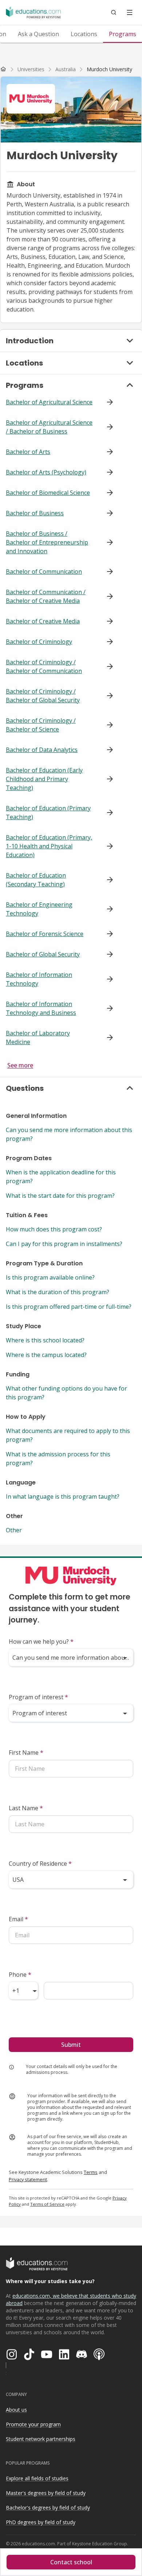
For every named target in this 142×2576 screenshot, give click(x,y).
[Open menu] (130, 12)
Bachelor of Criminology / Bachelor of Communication (44, 666)
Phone (20, 1975)
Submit (71, 2045)
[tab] (38, 34)
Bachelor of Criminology (39, 642)
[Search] (114, 12)
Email (18, 1919)
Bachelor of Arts (28, 452)
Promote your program (33, 2424)
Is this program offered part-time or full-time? (69, 1307)
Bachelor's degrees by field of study (48, 2508)
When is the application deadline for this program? (61, 1177)
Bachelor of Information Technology (39, 979)
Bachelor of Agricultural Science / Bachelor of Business (49, 427)
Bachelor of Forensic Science (45, 934)
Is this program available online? (50, 1277)
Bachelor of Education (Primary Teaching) (48, 813)
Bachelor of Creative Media (43, 621)
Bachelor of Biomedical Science (48, 493)
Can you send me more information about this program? (69, 1134)
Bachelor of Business (35, 513)
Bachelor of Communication (44, 572)
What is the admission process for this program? (58, 1459)
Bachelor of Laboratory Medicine (38, 1037)
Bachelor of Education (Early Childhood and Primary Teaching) (44, 779)
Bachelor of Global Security (43, 954)
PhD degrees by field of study (41, 2522)
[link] (109, 69)
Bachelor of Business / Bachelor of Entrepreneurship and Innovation (47, 542)
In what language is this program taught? (63, 1497)
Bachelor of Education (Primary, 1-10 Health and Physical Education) (49, 846)
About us (16, 2410)
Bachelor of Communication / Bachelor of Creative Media (46, 596)
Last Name (26, 1808)
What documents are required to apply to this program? (68, 1435)
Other (14, 1530)
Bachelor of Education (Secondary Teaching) (36, 880)
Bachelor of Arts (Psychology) (46, 472)
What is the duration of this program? (58, 1292)
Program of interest (38, 1697)
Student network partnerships (41, 2439)
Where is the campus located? (46, 1355)
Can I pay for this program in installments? (64, 1244)
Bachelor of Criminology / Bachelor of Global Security (43, 696)
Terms (91, 2172)
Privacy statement (28, 2179)
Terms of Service (47, 2204)
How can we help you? (41, 1641)
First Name (26, 1753)
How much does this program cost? (54, 1229)
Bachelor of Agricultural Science (49, 402)
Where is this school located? (45, 1340)
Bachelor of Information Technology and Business (41, 1008)
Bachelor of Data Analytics (42, 750)
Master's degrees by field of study (46, 2493)
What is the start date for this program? (60, 1196)
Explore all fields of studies (37, 2478)
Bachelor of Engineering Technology (39, 909)
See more (20, 1065)
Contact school (71, 2562)
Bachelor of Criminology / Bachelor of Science (41, 725)
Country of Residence (40, 1864)
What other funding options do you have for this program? (66, 1393)
